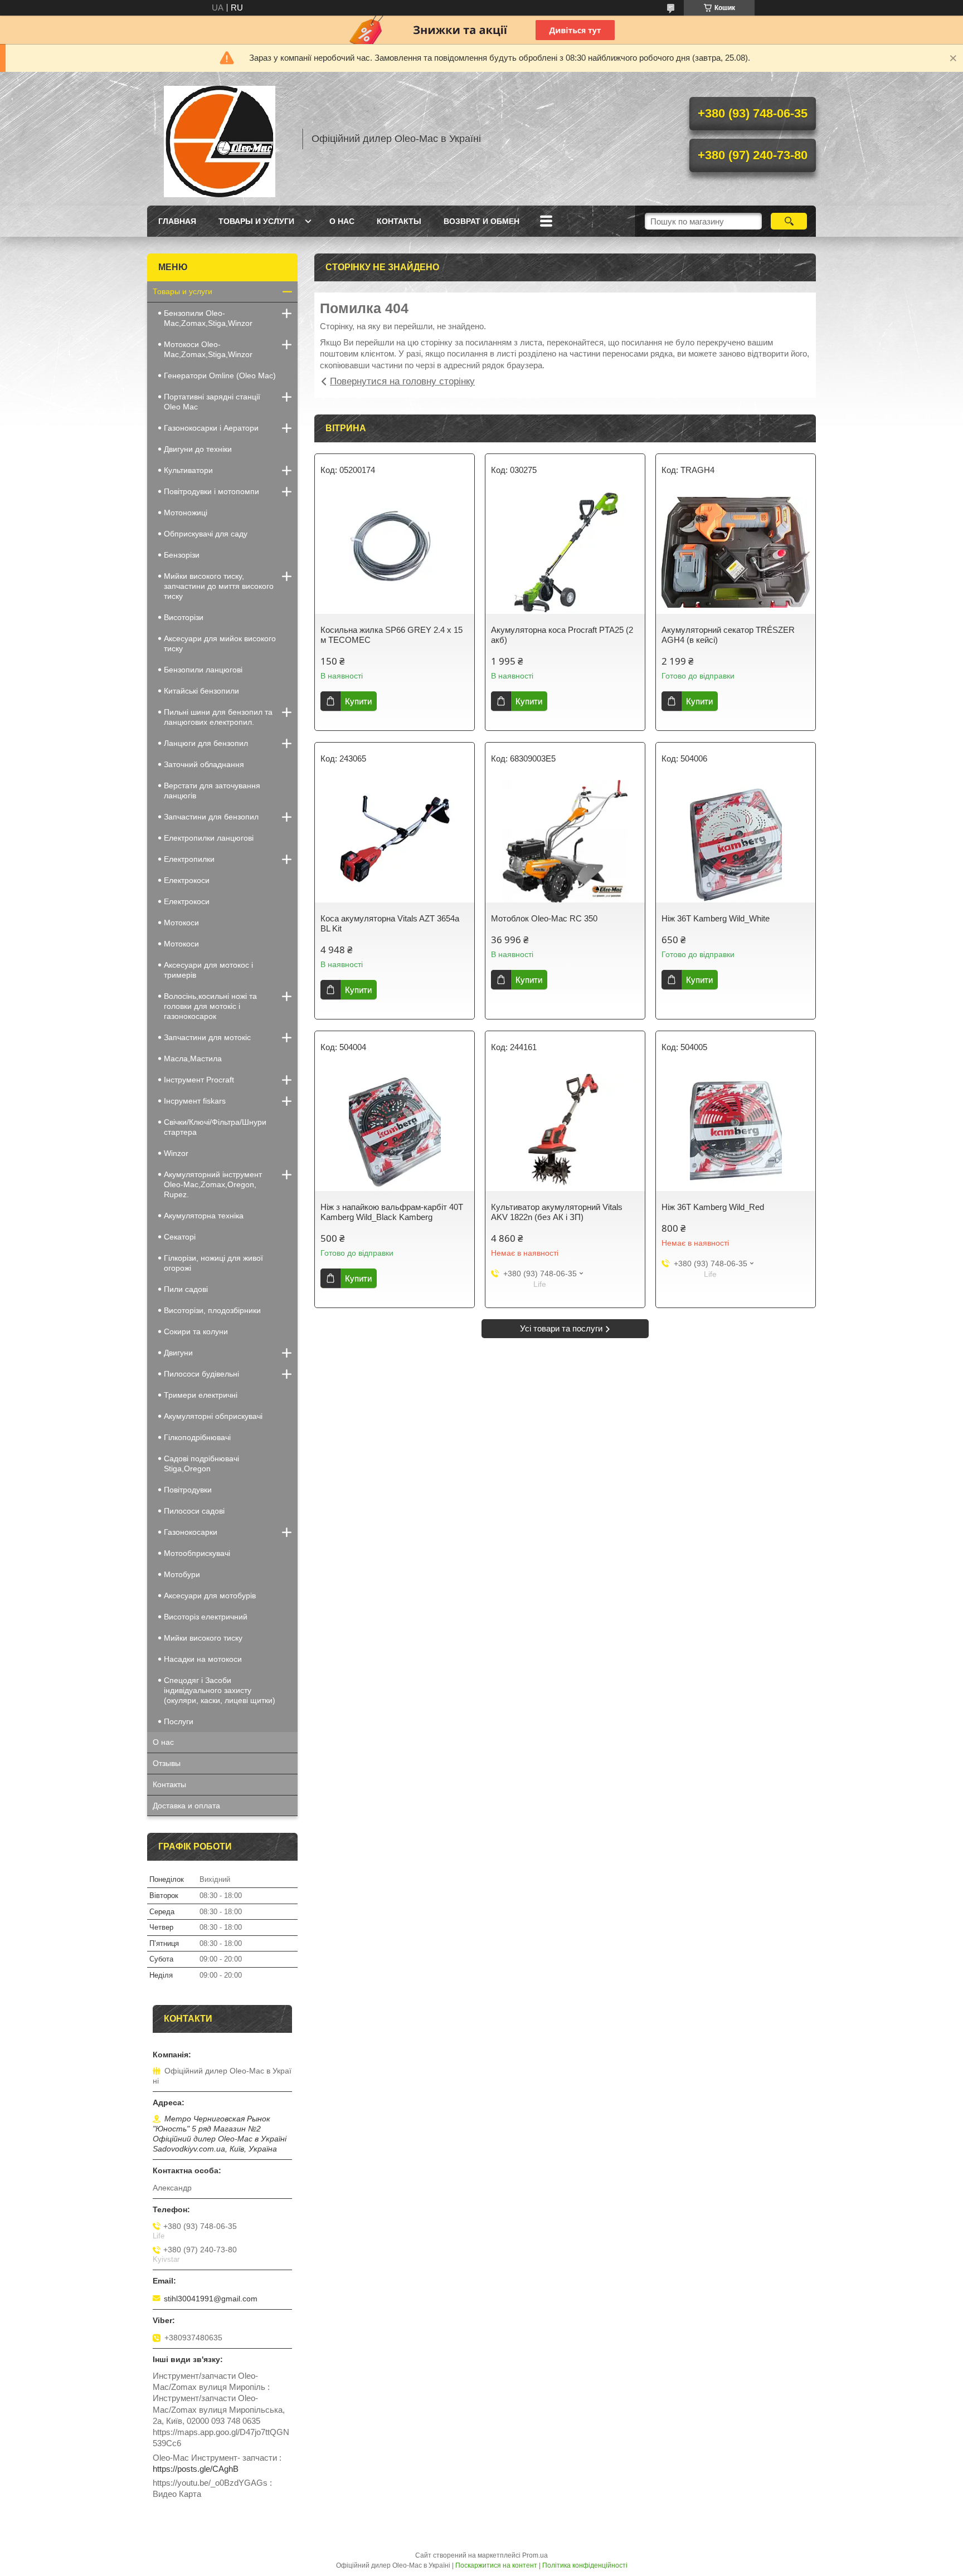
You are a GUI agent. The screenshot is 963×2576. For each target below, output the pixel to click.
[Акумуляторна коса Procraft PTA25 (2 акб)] (565, 553)
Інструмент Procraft (199, 1080)
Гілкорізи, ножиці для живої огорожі (213, 1263)
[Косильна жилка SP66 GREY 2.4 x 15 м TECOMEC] (395, 553)
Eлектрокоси (187, 880)
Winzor (176, 1153)
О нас (342, 221)
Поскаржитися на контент (496, 2565)
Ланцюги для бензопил (206, 743)
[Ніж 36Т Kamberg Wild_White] (736, 841)
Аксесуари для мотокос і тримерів (208, 970)
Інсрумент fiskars (195, 1101)
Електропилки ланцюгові (209, 838)
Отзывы (167, 1763)
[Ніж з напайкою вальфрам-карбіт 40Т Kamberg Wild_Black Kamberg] (395, 1130)
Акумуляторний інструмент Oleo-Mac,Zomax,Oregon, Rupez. (213, 1184)
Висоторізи (184, 617)
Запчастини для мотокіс (207, 1037)
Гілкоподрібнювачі (197, 1437)
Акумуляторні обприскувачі (213, 1416)
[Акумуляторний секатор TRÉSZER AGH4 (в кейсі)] (736, 553)
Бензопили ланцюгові (203, 670)
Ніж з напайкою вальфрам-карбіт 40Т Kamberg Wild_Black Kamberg (392, 1212)
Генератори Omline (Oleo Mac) (220, 375)
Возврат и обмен (481, 221)
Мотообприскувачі (197, 1553)
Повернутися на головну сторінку (402, 381)
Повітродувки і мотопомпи (211, 491)
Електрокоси (187, 901)
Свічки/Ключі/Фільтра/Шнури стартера (215, 1127)
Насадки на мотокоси (203, 1659)
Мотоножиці (186, 513)
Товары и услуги (256, 221)
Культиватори (188, 470)
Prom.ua (535, 2555)
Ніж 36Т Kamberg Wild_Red (713, 1207)
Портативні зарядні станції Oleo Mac (212, 402)
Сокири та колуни (196, 1331)
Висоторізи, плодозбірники (212, 1310)
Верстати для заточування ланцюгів (212, 791)
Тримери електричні (201, 1395)
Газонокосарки (191, 1532)
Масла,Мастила (193, 1058)
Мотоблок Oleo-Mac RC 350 (544, 918)
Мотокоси (181, 923)
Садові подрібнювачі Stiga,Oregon (201, 1463)
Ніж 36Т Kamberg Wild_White (716, 918)
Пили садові (186, 1289)
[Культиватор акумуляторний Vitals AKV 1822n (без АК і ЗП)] (565, 1130)
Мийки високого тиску (203, 1638)
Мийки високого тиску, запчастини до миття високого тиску (219, 586)
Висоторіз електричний (206, 1617)
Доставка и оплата (186, 1806)
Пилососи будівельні (201, 1374)
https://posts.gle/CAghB (196, 2469)
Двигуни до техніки (198, 449)
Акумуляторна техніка (204, 1216)
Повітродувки (188, 1490)
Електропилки (189, 859)
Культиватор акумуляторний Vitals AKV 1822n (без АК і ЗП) (557, 1212)
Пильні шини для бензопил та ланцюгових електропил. (218, 717)
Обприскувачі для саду (206, 534)
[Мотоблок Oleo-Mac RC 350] (565, 841)
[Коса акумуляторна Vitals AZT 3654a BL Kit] (395, 841)
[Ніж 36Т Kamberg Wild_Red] (736, 1130)
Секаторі (180, 1237)
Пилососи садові (194, 1511)
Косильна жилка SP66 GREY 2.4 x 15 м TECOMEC (391, 635)
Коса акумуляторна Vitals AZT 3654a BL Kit (390, 923)
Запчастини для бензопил (211, 817)
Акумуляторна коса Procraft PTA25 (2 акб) (562, 635)
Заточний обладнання (204, 764)
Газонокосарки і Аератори (211, 428)
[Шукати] (789, 221)
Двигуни (178, 1353)
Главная (177, 221)
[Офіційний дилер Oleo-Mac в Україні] (220, 139)
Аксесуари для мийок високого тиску (220, 643)
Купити (358, 701)
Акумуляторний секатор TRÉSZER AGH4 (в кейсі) (728, 635)
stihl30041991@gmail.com (211, 2299)
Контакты (399, 221)
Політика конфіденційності (585, 2565)
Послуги (179, 1721)
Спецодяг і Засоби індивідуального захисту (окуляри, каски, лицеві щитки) (220, 1690)
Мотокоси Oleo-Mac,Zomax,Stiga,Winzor (208, 349)
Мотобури (182, 1574)
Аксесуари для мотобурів (210, 1596)
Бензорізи (182, 555)
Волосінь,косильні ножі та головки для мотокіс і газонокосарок (210, 1006)
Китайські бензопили (201, 691)
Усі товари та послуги (561, 1328)
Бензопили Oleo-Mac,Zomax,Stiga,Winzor (208, 318)
